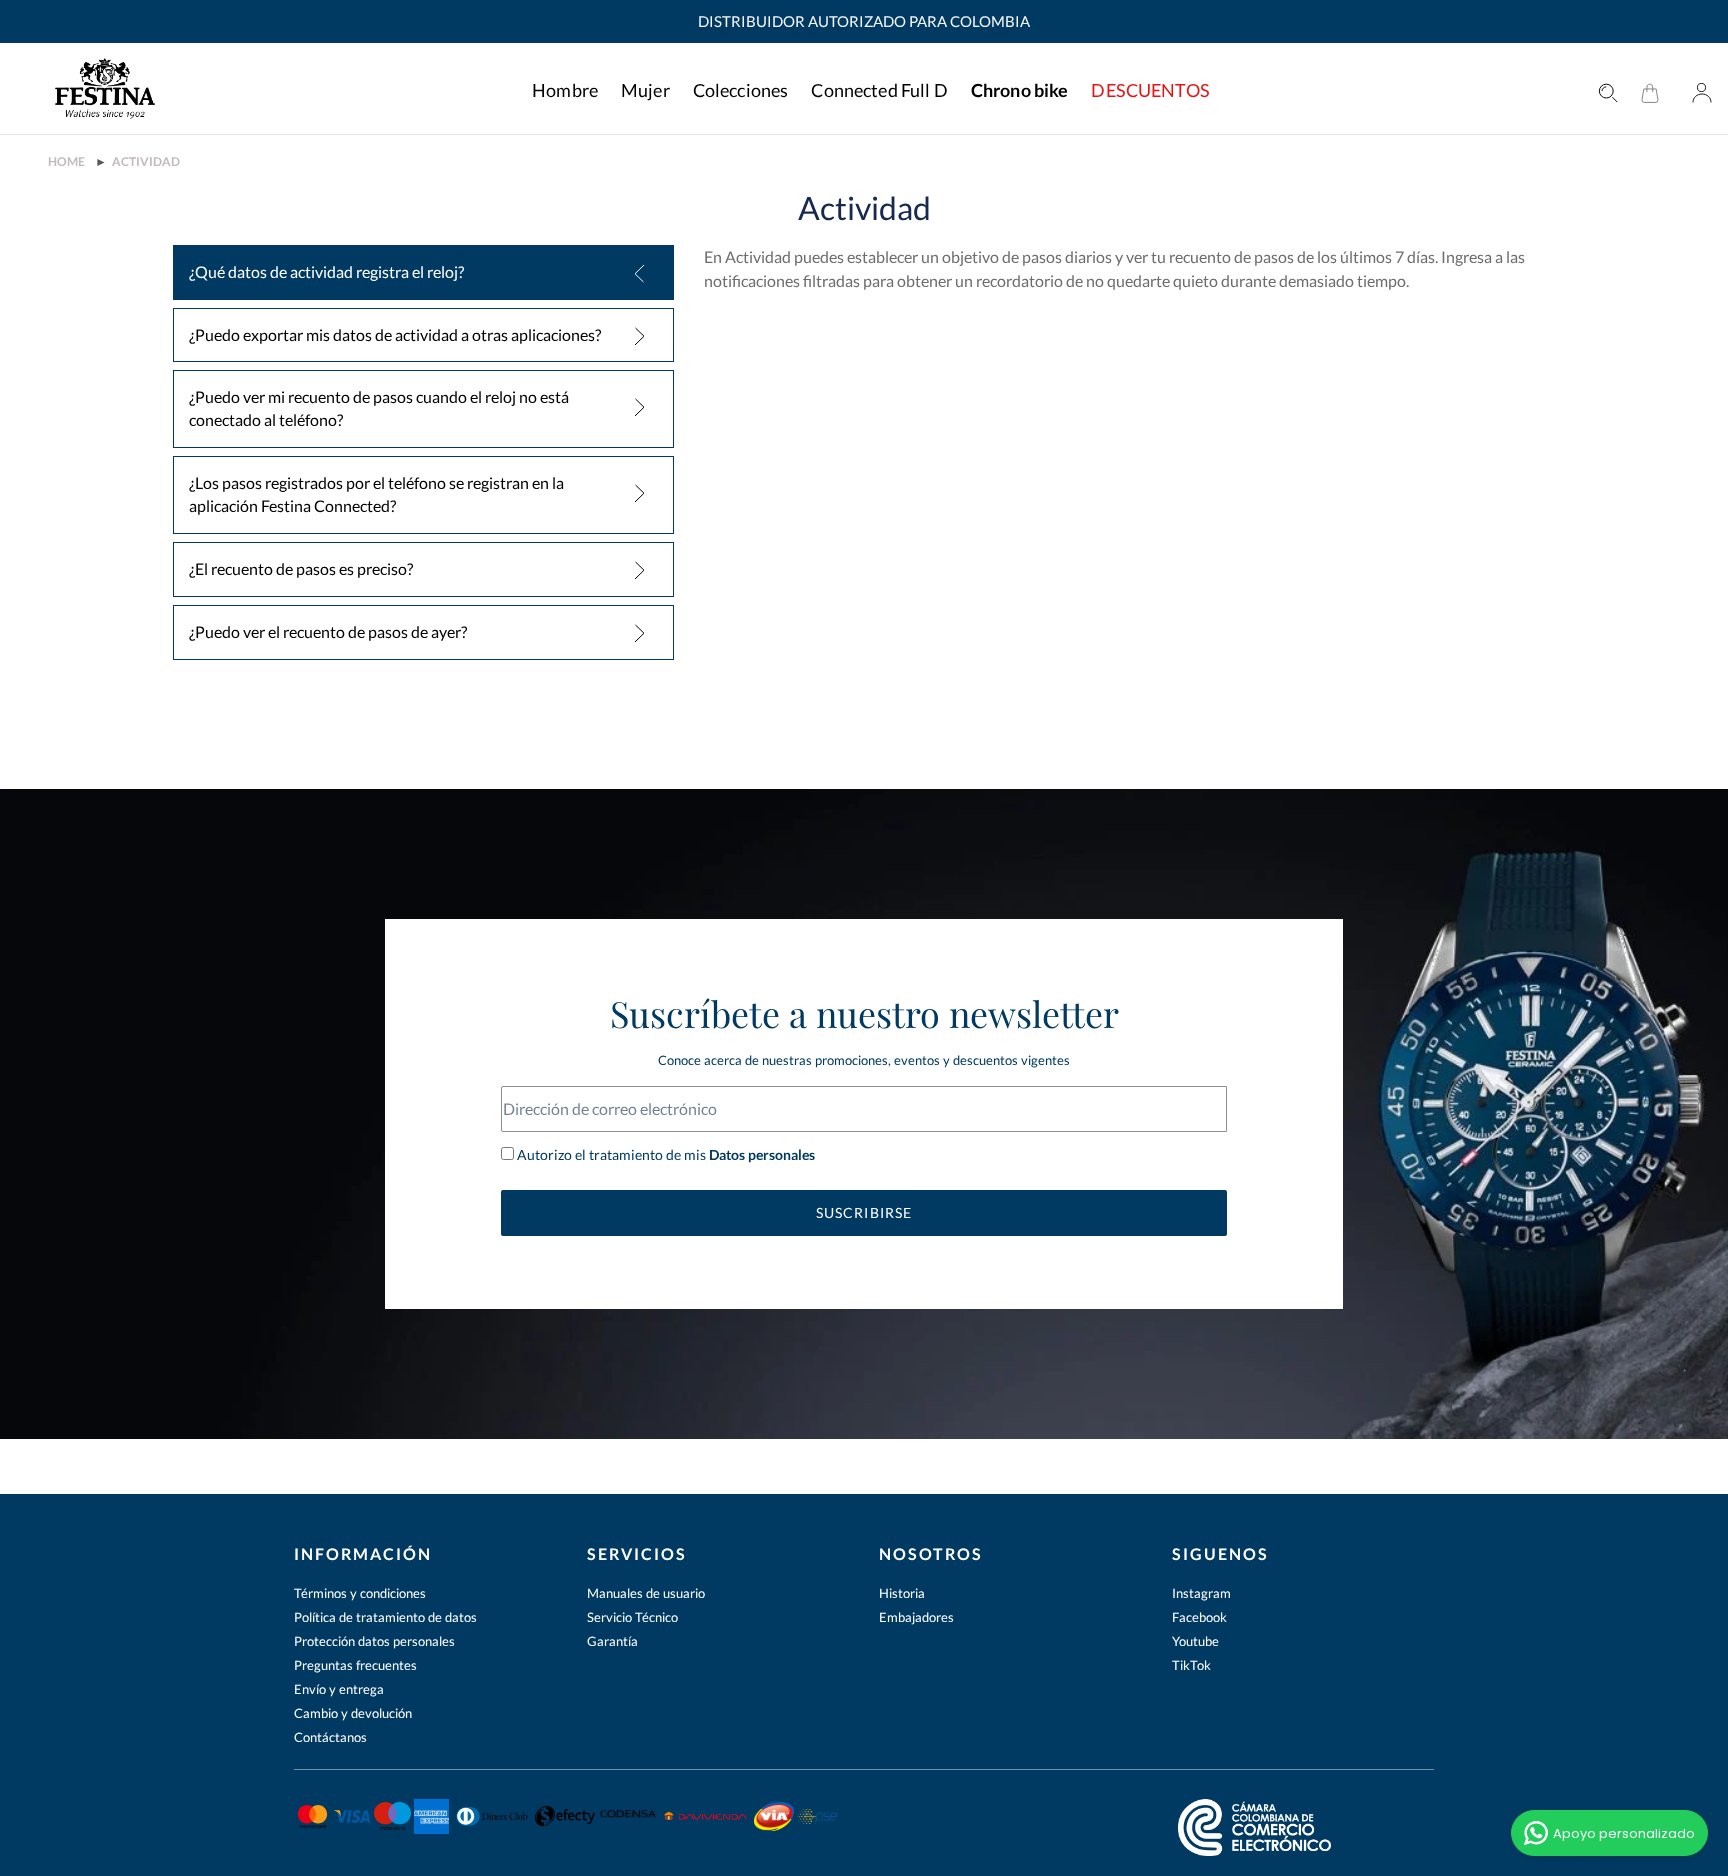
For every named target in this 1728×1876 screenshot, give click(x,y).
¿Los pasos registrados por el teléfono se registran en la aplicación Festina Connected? (376, 494)
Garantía (612, 1641)
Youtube (1195, 1641)
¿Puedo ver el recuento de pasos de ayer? (328, 631)
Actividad (146, 162)
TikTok (1191, 1665)
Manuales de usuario (646, 1593)
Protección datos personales (374, 1641)
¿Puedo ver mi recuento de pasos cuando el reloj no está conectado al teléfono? (379, 408)
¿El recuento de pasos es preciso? (301, 568)
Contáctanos (330, 1737)
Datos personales (760, 1154)
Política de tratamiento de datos (385, 1617)
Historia (902, 1593)
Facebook (1199, 1617)
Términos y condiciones (360, 1593)
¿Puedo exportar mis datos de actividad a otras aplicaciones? (395, 334)
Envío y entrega (339, 1689)
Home (66, 162)
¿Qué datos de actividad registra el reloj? (326, 271)
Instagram (1201, 1593)
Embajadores (916, 1617)
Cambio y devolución (353, 1713)
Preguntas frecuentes (355, 1665)
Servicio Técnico (632, 1617)
